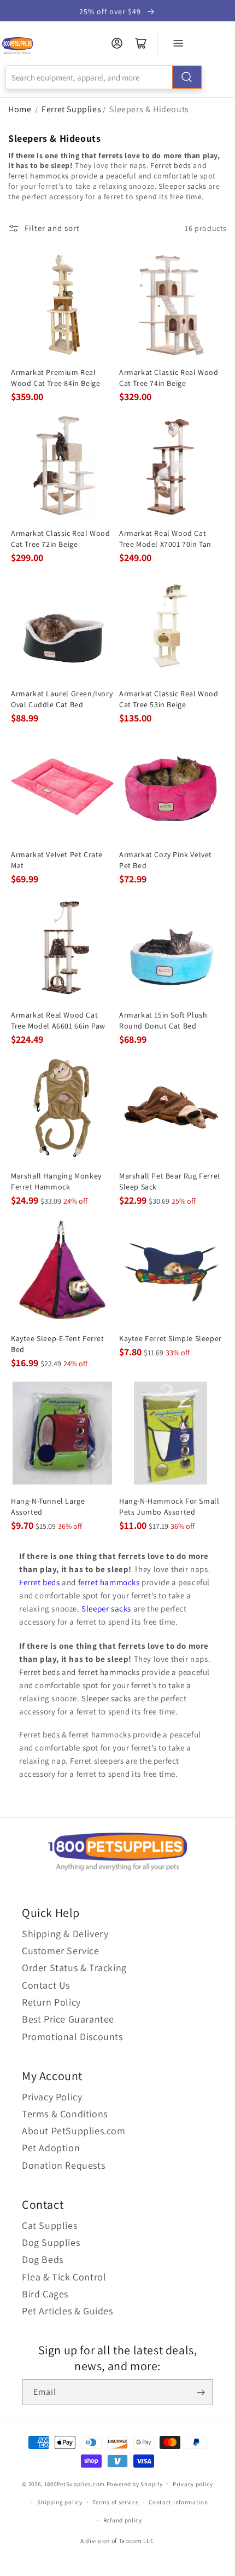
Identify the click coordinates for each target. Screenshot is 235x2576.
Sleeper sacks (183, 186)
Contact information (178, 2502)
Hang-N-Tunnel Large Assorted (48, 1506)
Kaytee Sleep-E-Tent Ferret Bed (58, 1344)
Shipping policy (60, 2502)
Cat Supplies (49, 2225)
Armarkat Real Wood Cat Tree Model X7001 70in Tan (165, 539)
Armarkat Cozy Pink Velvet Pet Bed (166, 860)
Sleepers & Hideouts (149, 109)
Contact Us (46, 1985)
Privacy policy (193, 2484)
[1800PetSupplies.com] (17, 46)
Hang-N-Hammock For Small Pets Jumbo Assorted (169, 1506)
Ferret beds (171, 165)
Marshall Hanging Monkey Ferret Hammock (56, 1181)
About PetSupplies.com (74, 2131)
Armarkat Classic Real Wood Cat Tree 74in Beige (169, 378)
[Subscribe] (201, 2392)
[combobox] (104, 77)
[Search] (187, 77)
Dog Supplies (51, 2242)
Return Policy (51, 2002)
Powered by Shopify (135, 2483)
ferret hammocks (39, 176)
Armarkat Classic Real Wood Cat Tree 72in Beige (61, 539)
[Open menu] (178, 43)
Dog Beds (43, 2259)
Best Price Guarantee (68, 2019)
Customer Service (61, 1951)
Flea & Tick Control (64, 2277)
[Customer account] (117, 43)
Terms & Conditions (65, 2114)
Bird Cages (45, 2294)
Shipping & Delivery (65, 1934)
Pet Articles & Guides (67, 2311)
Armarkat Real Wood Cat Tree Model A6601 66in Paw (58, 1020)
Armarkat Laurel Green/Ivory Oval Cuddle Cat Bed (62, 699)
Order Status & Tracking (74, 1968)
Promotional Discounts (72, 2037)
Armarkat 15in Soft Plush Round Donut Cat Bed (163, 1020)
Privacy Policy (52, 2097)
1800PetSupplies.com (75, 2483)
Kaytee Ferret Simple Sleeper (171, 1338)
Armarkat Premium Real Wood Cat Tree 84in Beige (55, 378)
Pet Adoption (51, 2148)
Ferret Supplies (71, 109)
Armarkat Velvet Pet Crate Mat (57, 860)
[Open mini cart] (141, 43)
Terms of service (115, 2502)
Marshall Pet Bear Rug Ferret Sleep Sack (170, 1181)
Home (20, 109)
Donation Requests (63, 2165)
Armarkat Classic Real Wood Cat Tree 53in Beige (169, 699)
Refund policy (123, 2520)
